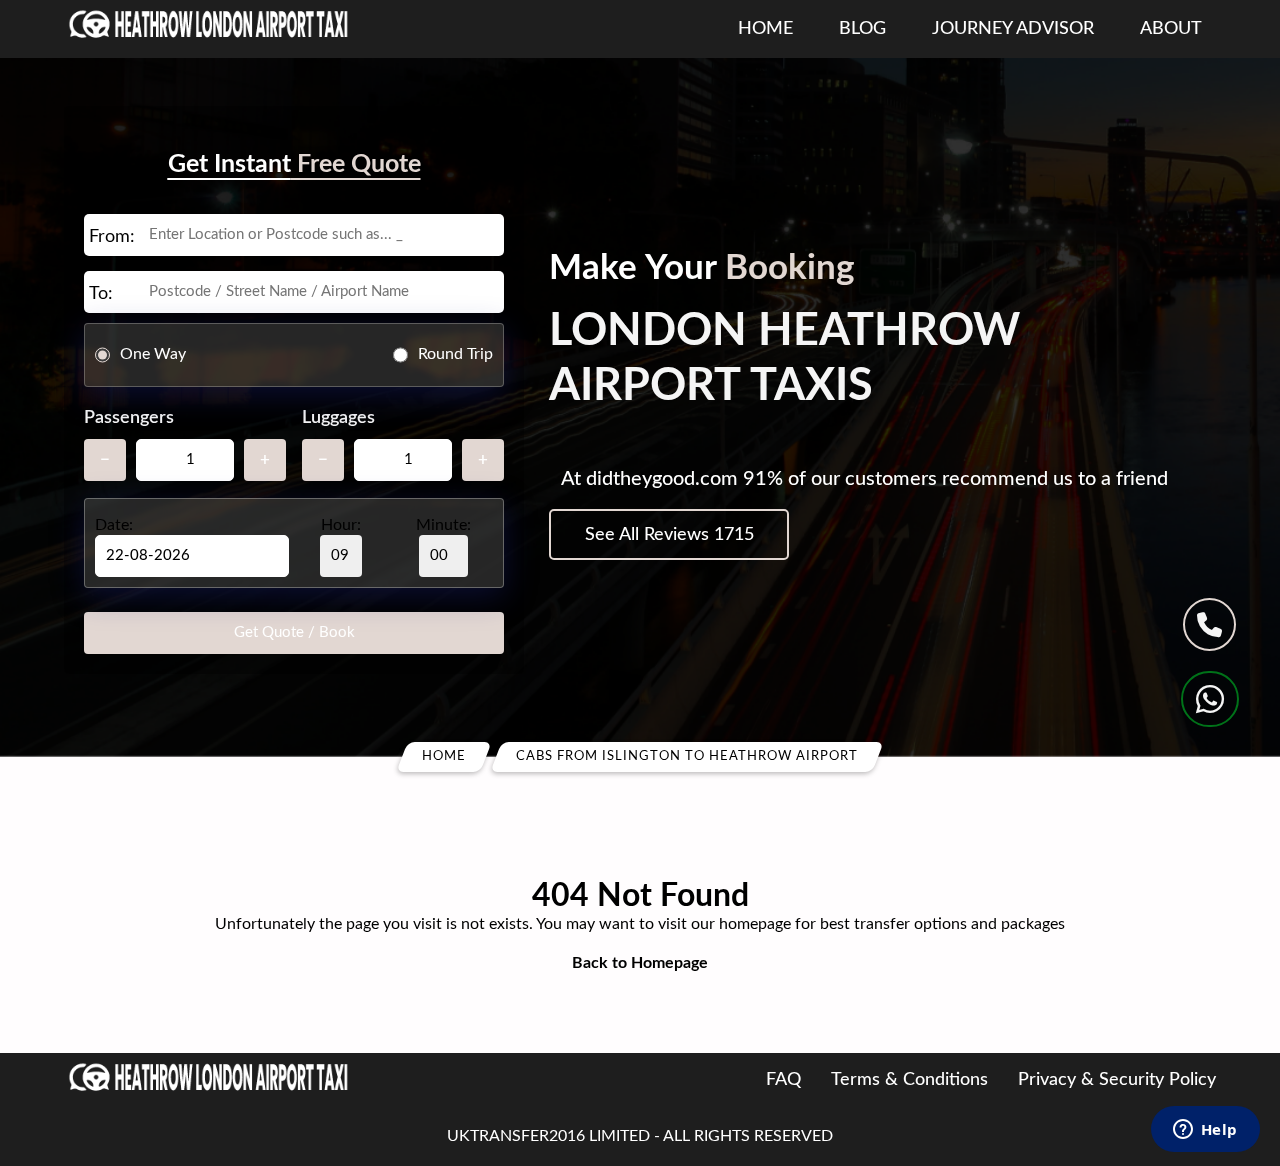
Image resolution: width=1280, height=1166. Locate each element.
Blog (862, 29)
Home (765, 29)
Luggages (338, 418)
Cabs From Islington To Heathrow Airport (687, 756)
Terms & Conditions (909, 1080)
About (1171, 29)
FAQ (783, 1080)
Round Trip (455, 354)
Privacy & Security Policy (1117, 1080)
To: (101, 294)
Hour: (341, 525)
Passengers (129, 418)
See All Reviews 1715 (669, 535)
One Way (153, 354)
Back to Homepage (640, 963)
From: (112, 237)
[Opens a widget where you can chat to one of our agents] (1205, 1131)
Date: (114, 525)
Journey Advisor (1013, 29)
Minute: (443, 525)
